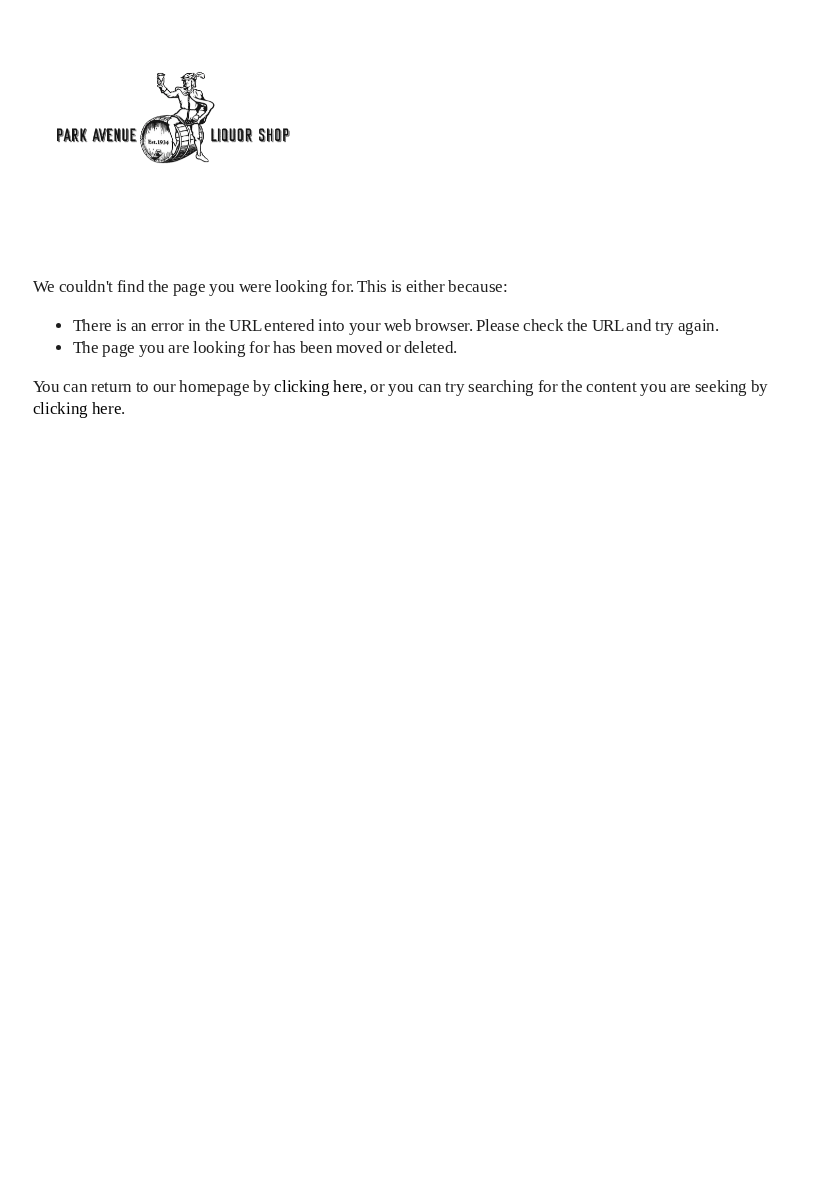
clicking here (318, 386)
